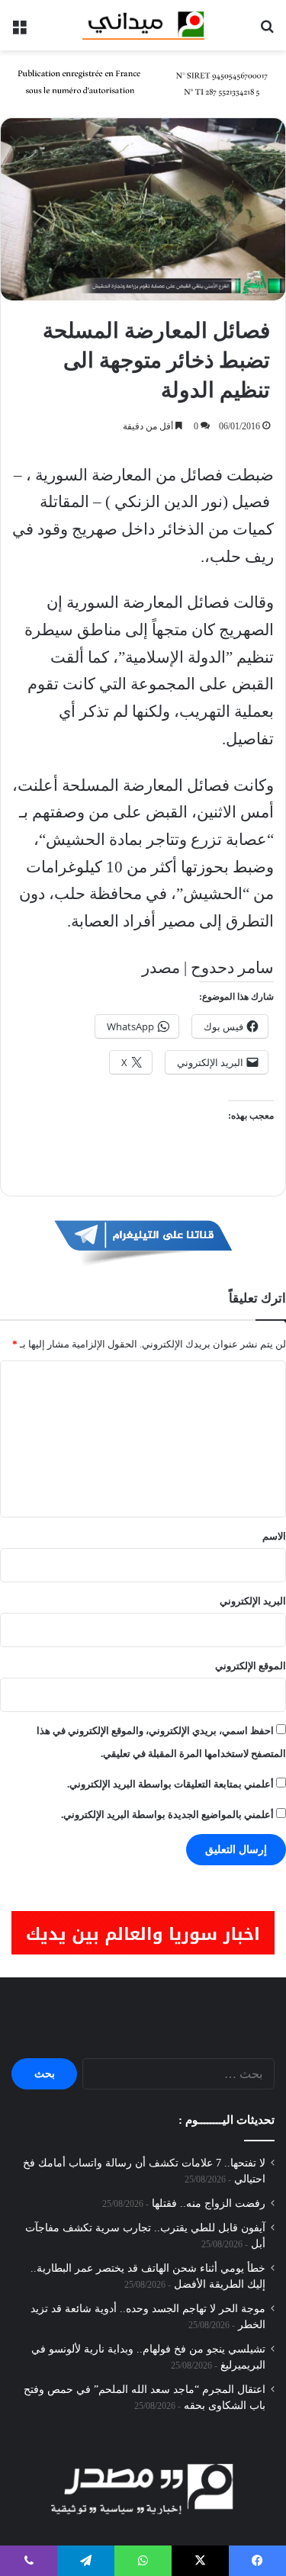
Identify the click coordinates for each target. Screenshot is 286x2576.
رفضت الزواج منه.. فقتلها (209, 2203)
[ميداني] (143, 25)
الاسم (274, 1536)
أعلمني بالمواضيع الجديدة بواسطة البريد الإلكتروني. (167, 1815)
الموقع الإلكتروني (251, 1666)
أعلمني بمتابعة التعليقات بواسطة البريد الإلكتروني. (170, 1784)
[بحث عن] (267, 31)
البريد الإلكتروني (253, 1601)
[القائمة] (19, 31)
